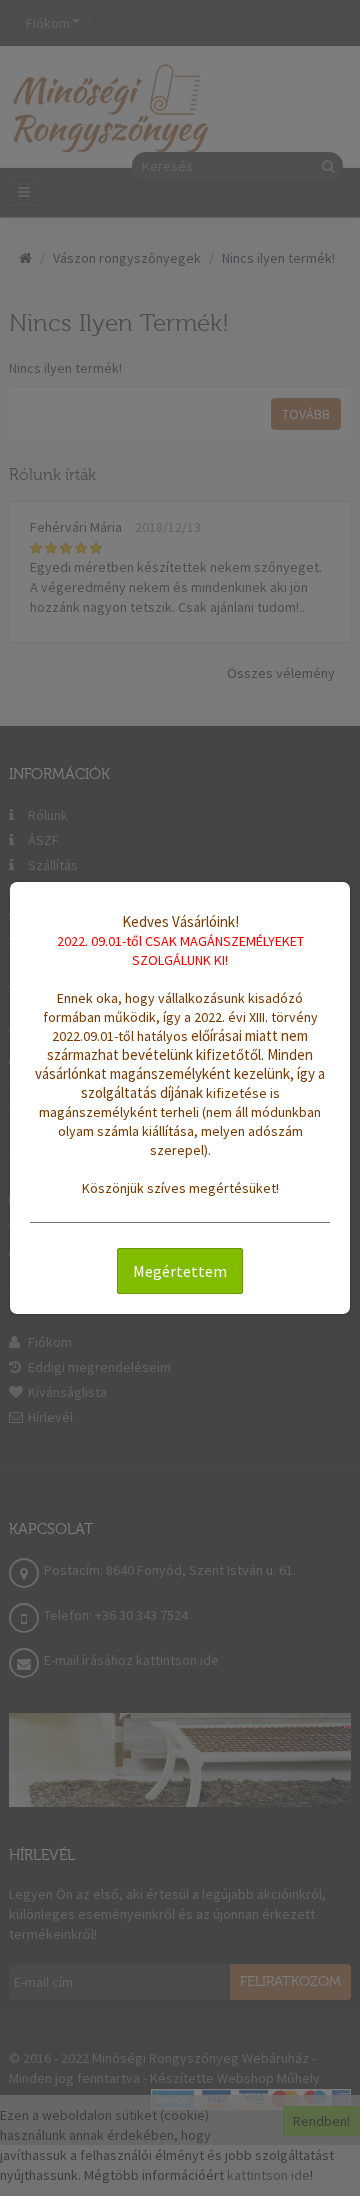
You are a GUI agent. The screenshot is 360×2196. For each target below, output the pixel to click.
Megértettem (180, 1271)
